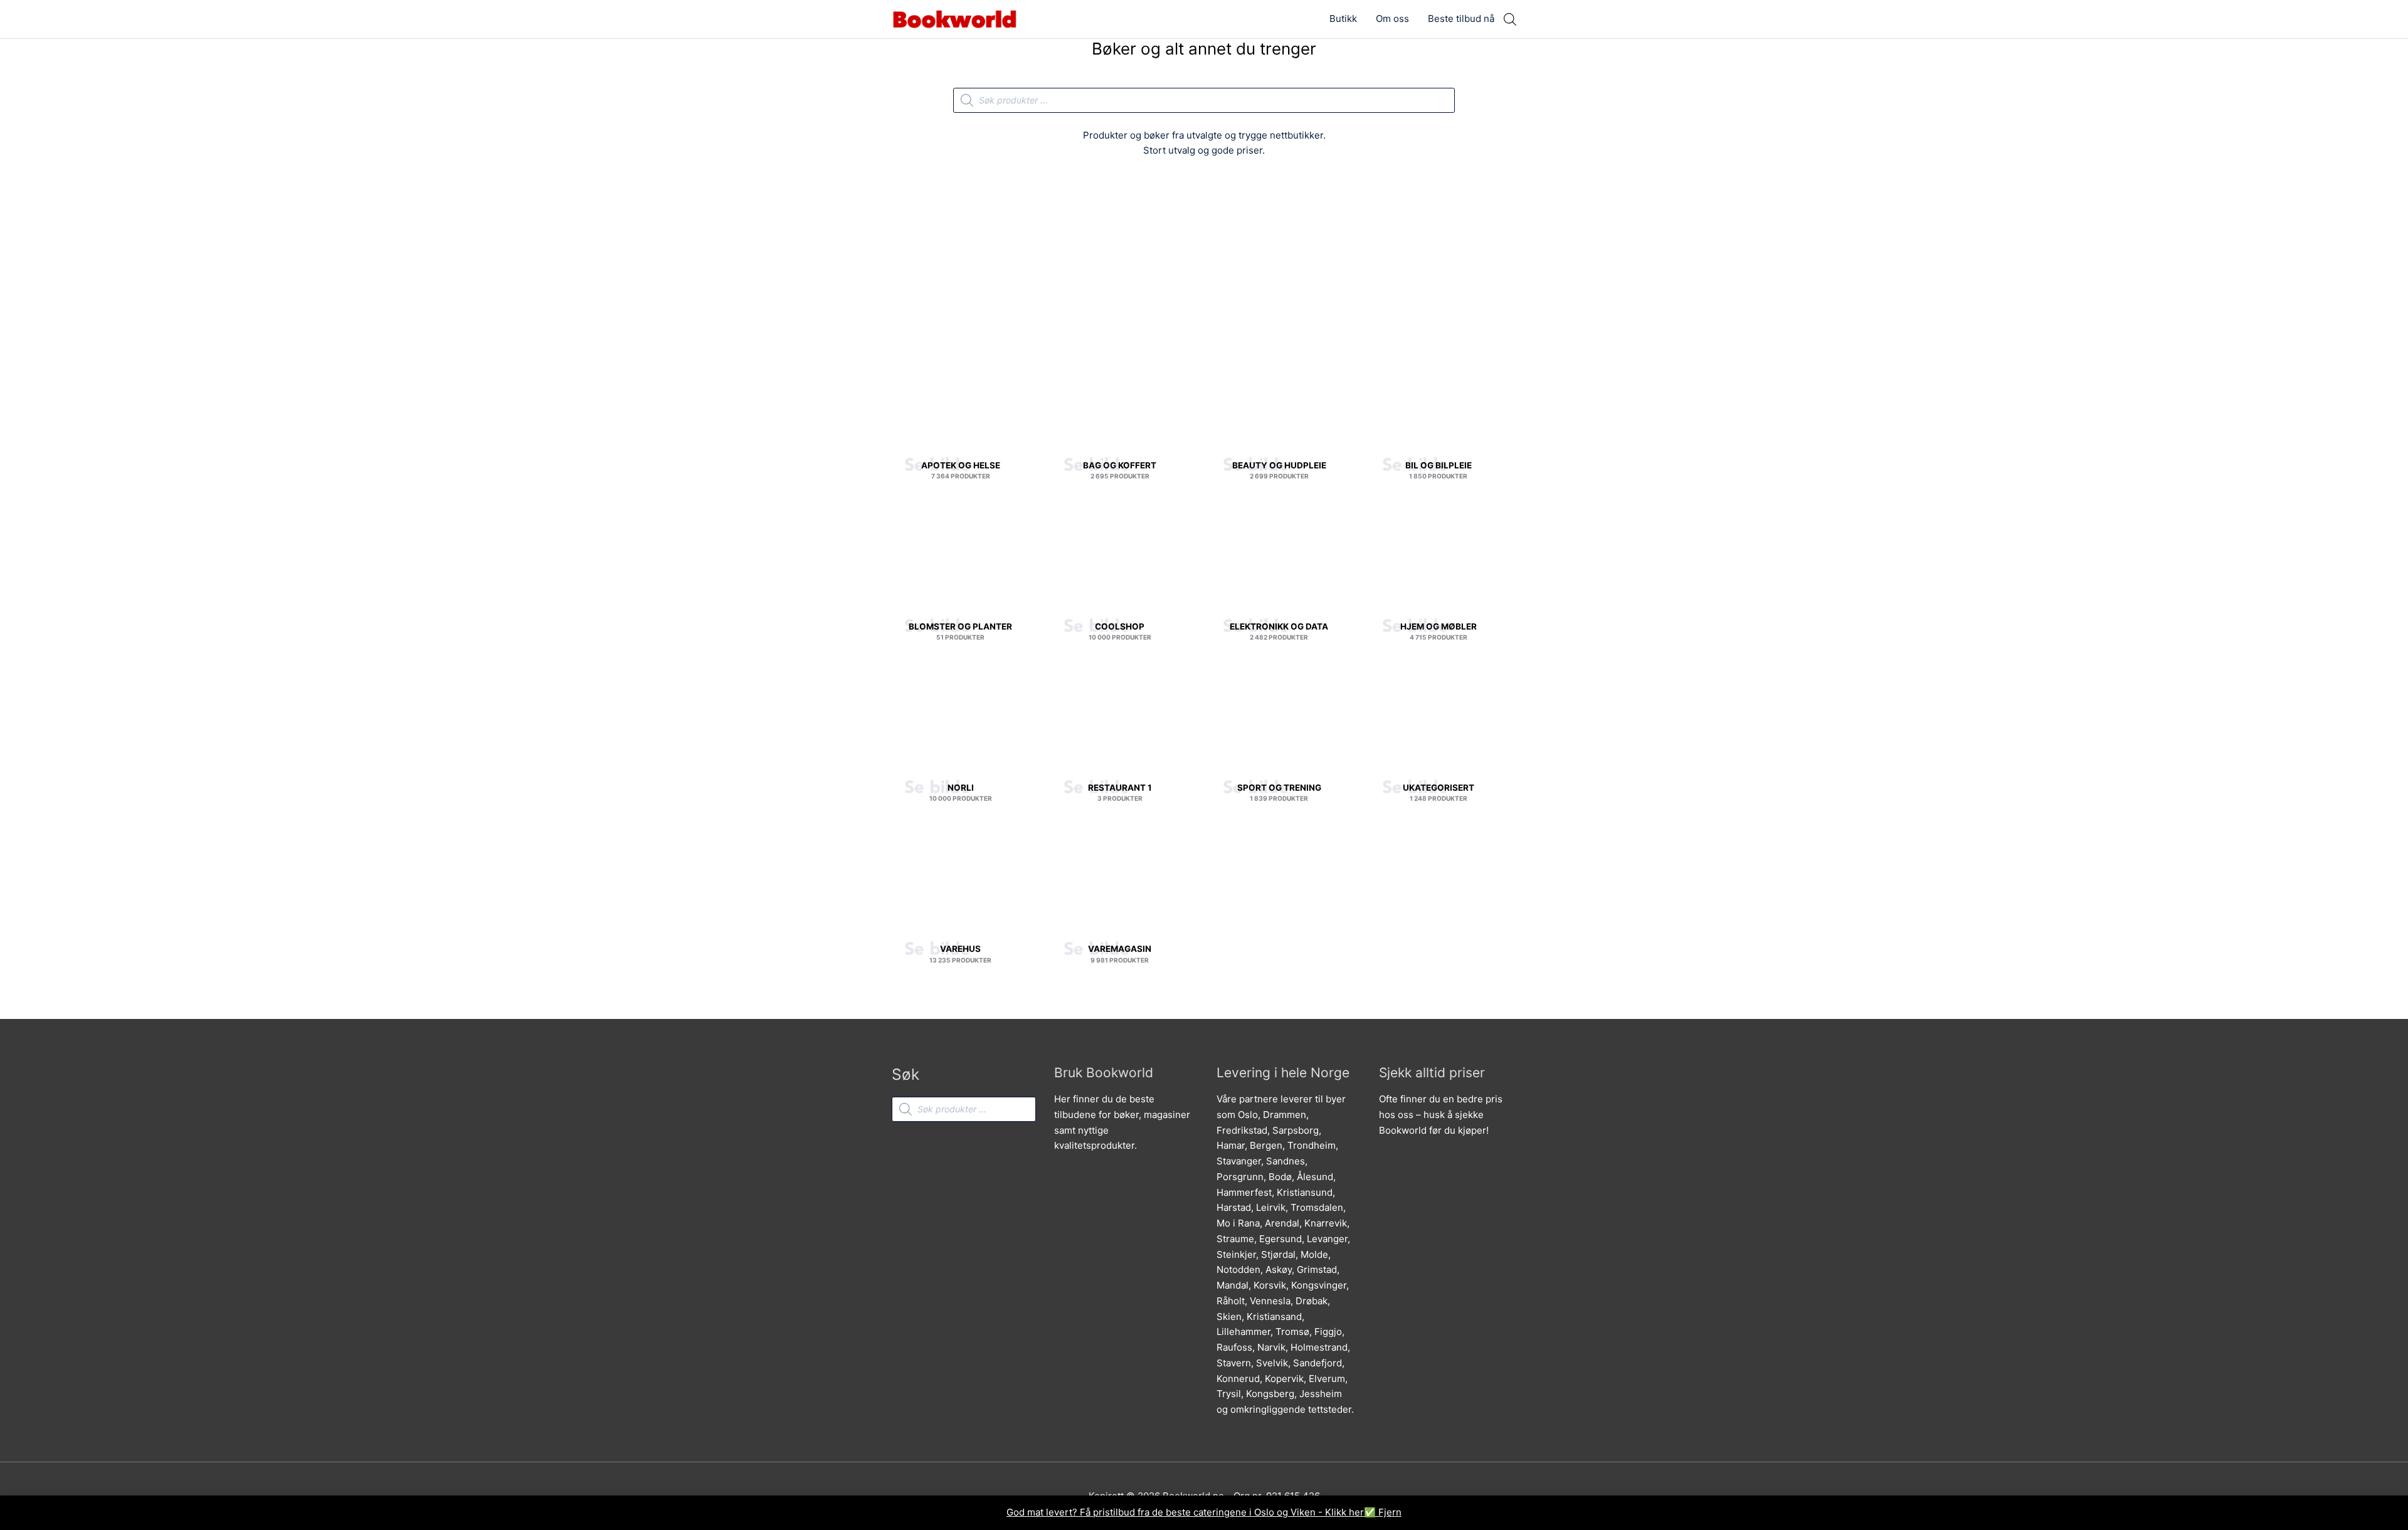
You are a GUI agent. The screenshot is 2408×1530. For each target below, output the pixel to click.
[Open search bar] (1510, 19)
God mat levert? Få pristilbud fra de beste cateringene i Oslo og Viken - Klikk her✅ (1192, 1512)
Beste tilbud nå (1461, 18)
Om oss (1392, 18)
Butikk (1343, 18)
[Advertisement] (1204, 261)
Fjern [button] (1390, 1512)
